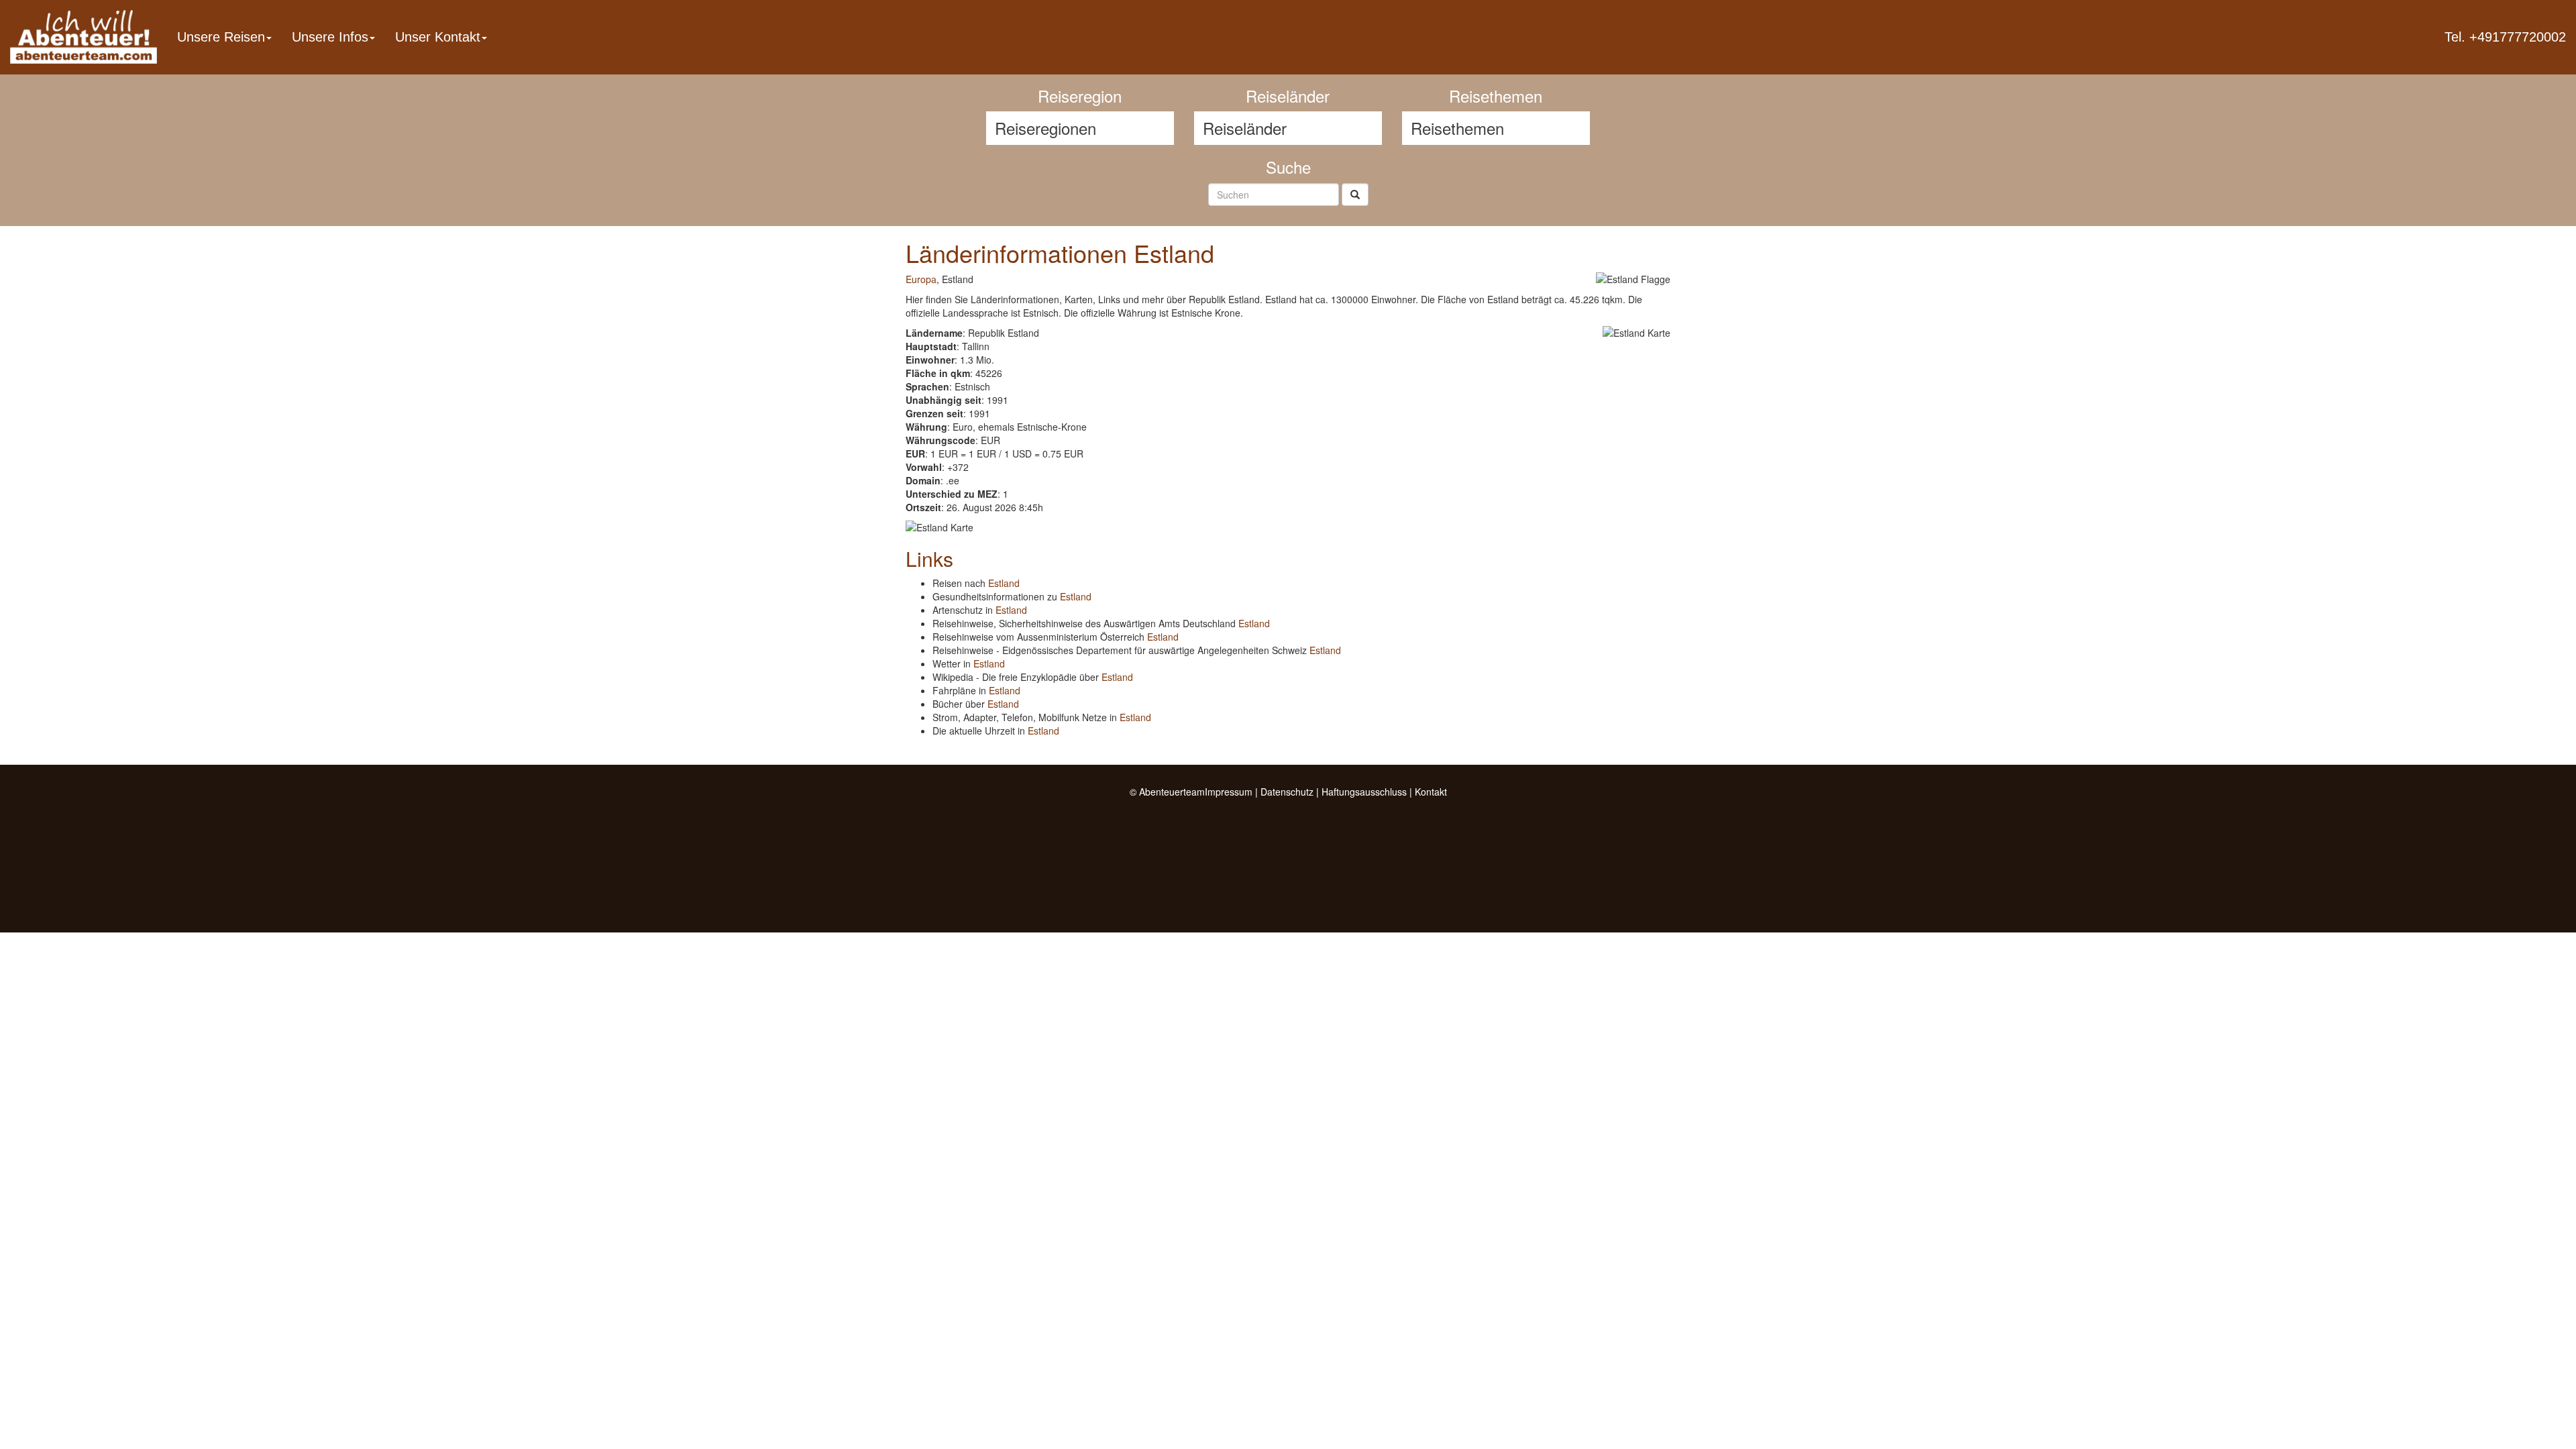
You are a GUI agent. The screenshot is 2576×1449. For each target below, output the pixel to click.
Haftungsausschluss (1364, 792)
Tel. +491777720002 (2505, 37)
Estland (1004, 583)
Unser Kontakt (438, 37)
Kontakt (1431, 792)
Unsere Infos (330, 37)
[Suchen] (1355, 195)
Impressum (1229, 792)
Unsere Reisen (221, 37)
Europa (921, 279)
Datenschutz (1287, 792)
